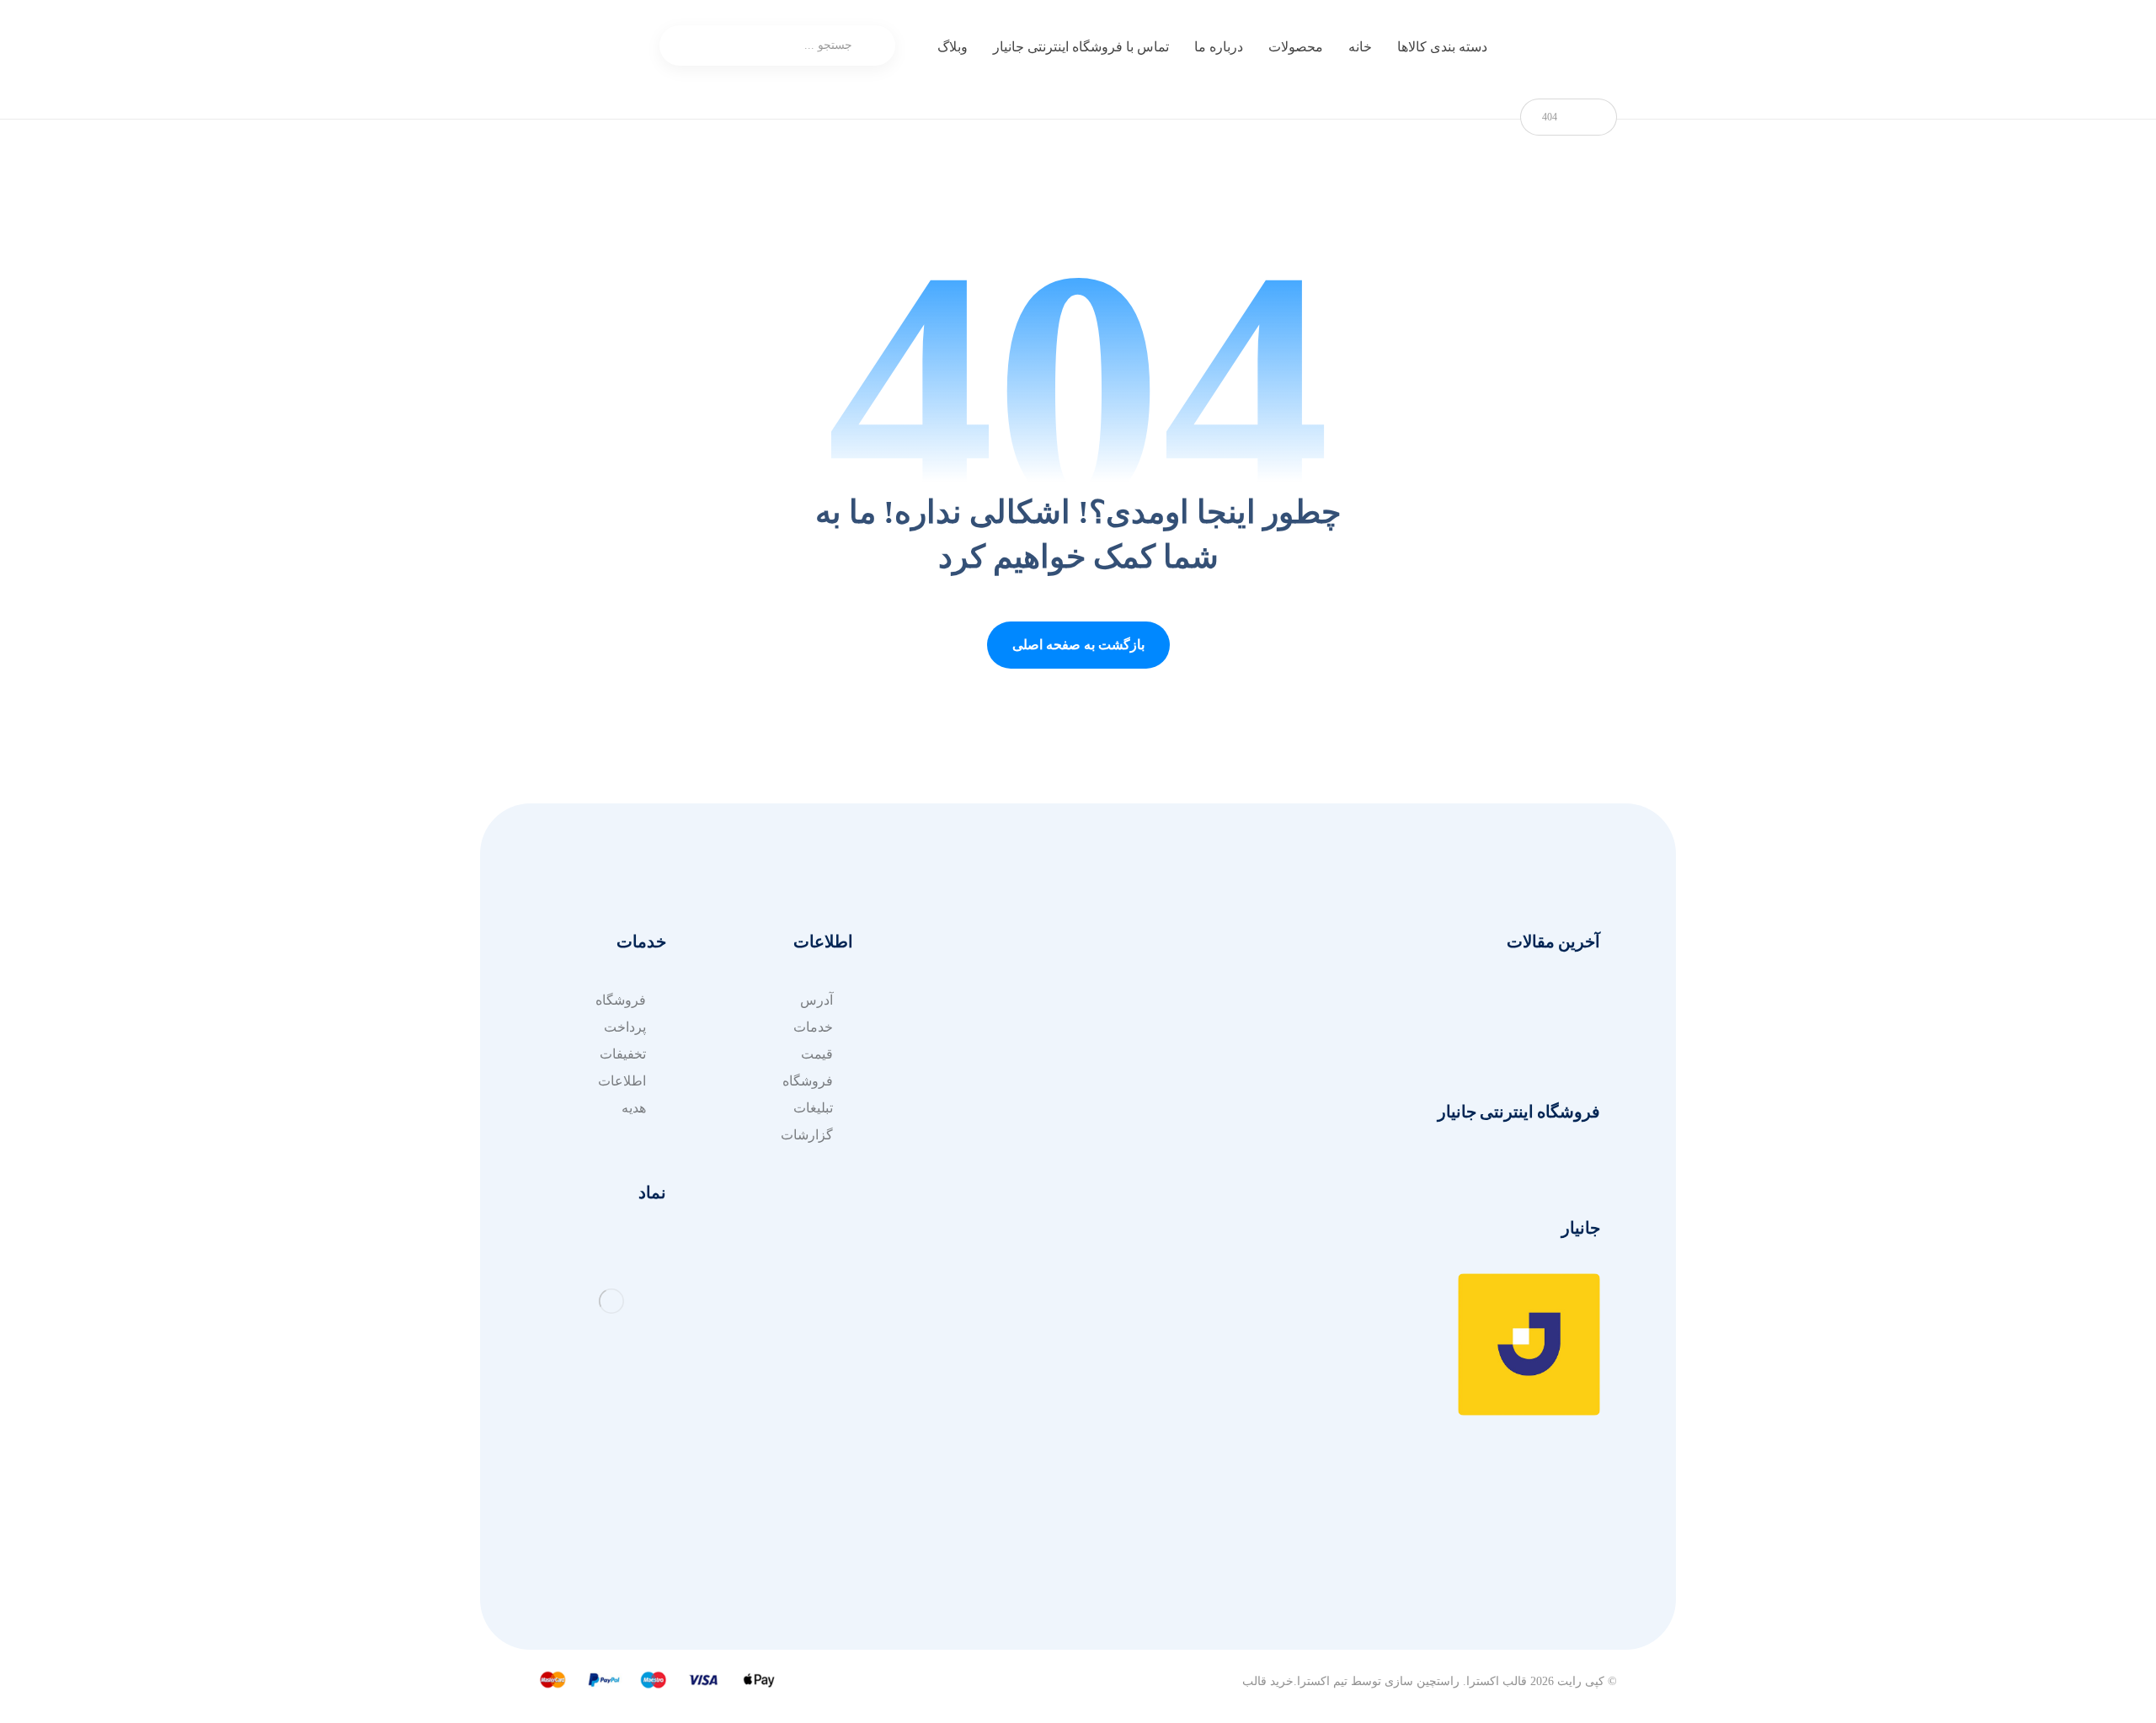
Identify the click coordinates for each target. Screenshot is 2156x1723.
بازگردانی (994, 1027)
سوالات (999, 1000)
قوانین (1003, 1054)
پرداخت (625, 1027)
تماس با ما (1177, 1081)
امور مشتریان (1168, 1000)
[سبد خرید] (620, 47)
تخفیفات (623, 1054)
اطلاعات (622, 1081)
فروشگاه (808, 1081)
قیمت (817, 1054)
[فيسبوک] (1516, 1591)
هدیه (634, 1108)
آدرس (1003, 1108)
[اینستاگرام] (1550, 1591)
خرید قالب (1268, 1681)
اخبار (1193, 1054)
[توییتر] (1583, 1591)
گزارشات (807, 1135)
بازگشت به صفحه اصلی (1078, 645)
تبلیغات (813, 1108)
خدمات (1186, 1027)
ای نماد (1001, 1081)
